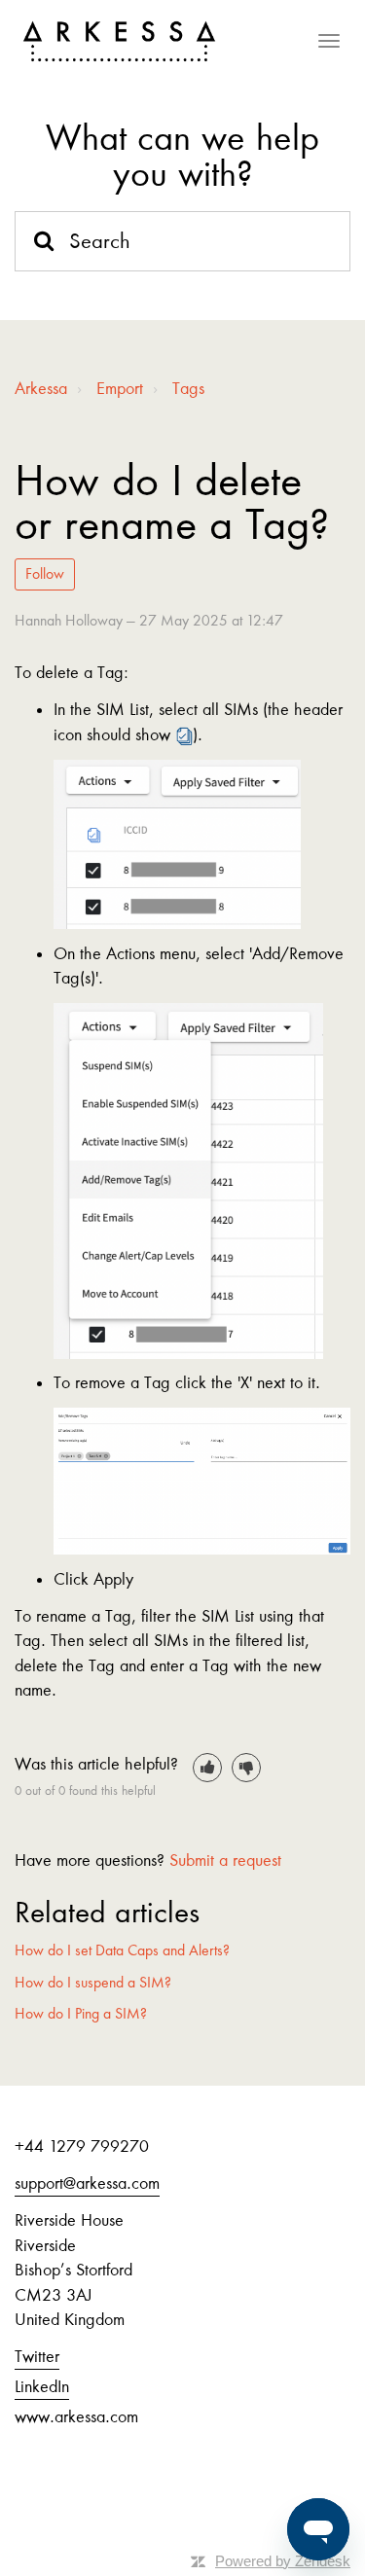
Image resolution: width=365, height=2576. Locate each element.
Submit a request (225, 1860)
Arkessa (41, 388)
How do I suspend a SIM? (93, 1983)
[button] (207, 1768)
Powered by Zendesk (283, 2561)
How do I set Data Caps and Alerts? (122, 1950)
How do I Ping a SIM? (81, 2014)
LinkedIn (42, 2386)
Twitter (37, 2356)
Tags (188, 388)
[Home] (119, 42)
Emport (120, 388)
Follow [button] (45, 574)
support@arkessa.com (87, 2183)
